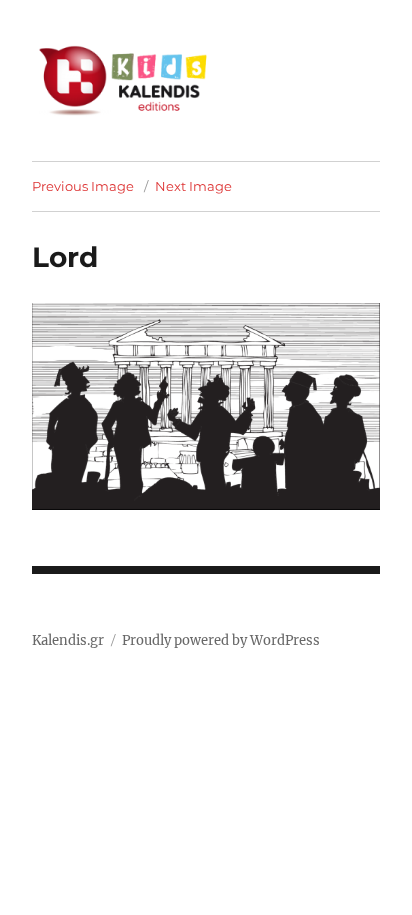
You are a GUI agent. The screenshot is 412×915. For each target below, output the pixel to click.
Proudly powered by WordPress (221, 640)
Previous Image (83, 186)
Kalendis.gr (68, 640)
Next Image (193, 186)
